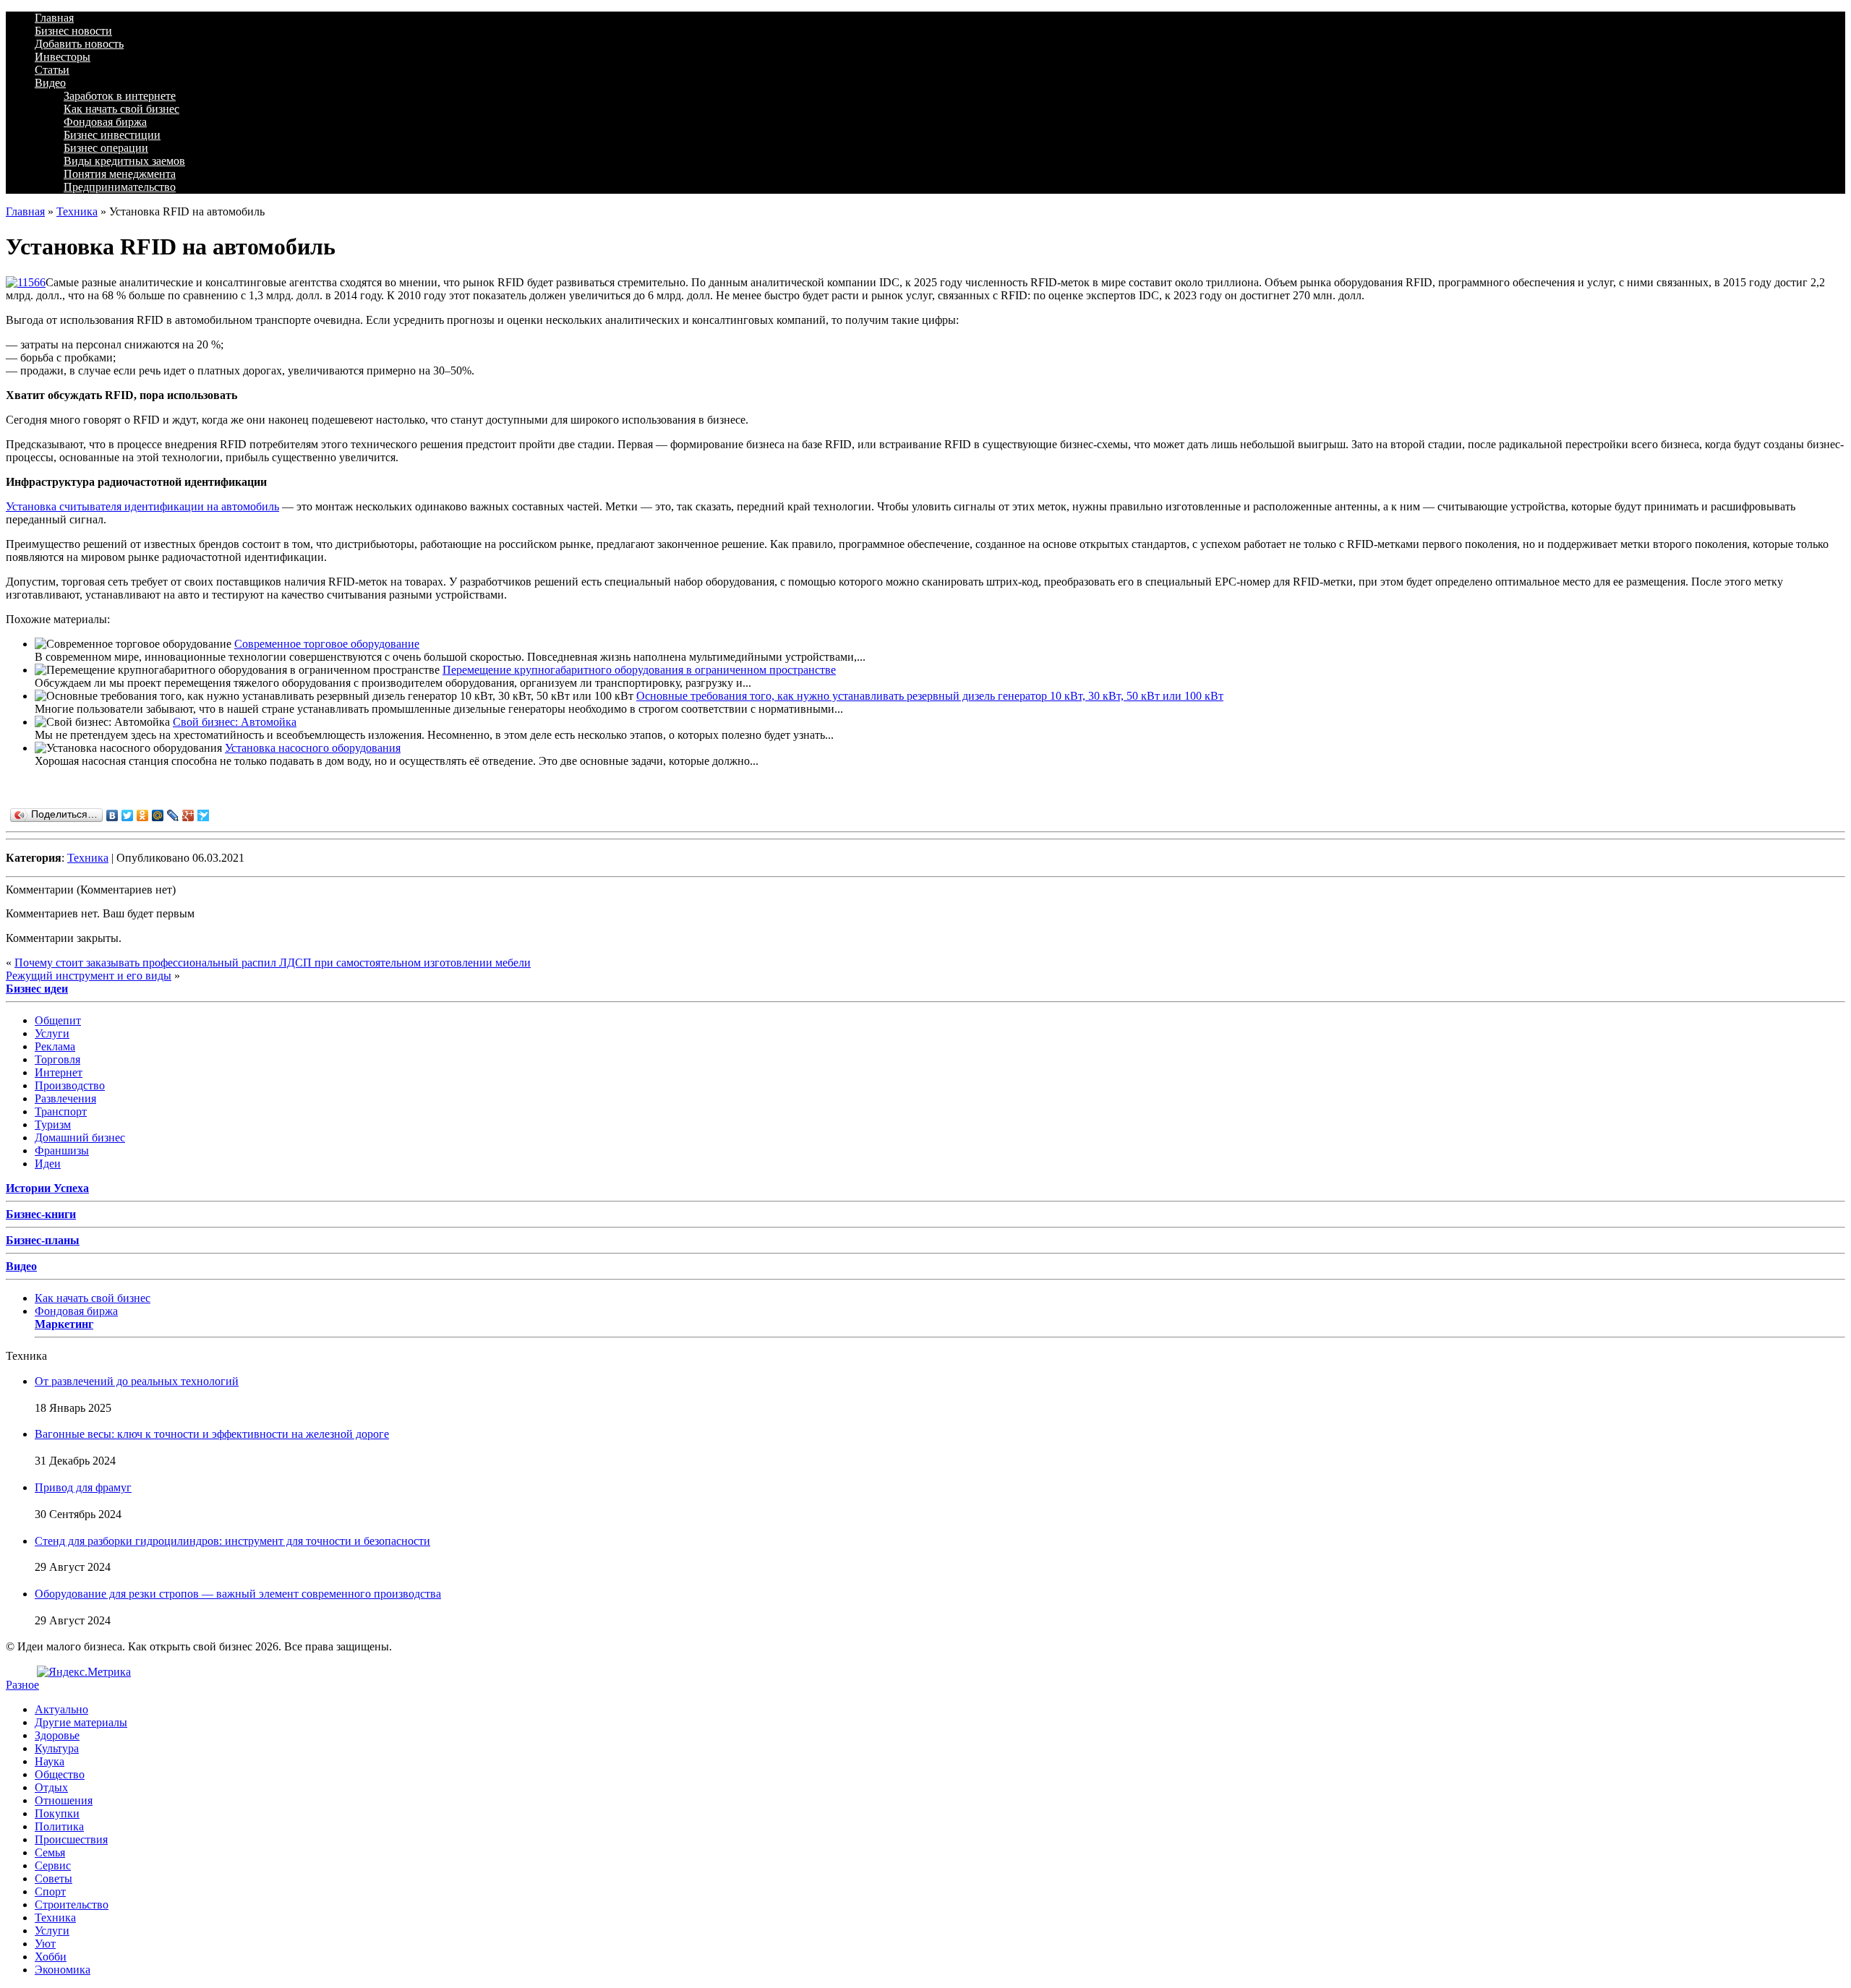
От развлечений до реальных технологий (137, 1381)
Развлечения (65, 1098)
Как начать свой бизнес (121, 109)
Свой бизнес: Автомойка (235, 722)
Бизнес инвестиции (112, 135)
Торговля (57, 1059)
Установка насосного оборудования (313, 748)
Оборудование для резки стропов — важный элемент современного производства (238, 1594)
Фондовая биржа (105, 122)
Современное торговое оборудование (327, 644)
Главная (54, 18)
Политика (59, 1826)
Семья (50, 1852)
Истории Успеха (47, 1188)
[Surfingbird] (204, 815)
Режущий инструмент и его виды (89, 976)
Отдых (51, 1787)
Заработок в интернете (120, 96)
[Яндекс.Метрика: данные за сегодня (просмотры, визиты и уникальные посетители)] (84, 1672)
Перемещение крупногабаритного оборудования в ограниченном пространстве (639, 670)
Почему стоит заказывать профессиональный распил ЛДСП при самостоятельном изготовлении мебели (273, 963)
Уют (45, 1944)
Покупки (57, 1813)
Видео (50, 83)
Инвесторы (63, 57)
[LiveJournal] (173, 815)
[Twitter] (128, 815)
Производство (70, 1085)
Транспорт (61, 1111)
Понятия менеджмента (120, 174)
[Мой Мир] (158, 815)
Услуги (52, 1033)
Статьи (52, 70)
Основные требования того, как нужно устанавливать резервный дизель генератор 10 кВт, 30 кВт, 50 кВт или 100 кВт (930, 696)
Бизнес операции (106, 148)
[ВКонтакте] (112, 815)
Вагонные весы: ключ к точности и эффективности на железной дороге (212, 1434)
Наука (50, 1761)
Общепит (58, 1020)
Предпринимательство (120, 187)
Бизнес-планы (43, 1240)
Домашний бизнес (80, 1137)
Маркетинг (64, 1324)
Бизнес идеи (37, 989)
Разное (22, 1685)
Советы (54, 1878)
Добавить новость (79, 44)
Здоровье (57, 1735)
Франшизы (62, 1151)
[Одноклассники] (143, 815)
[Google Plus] (188, 815)
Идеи (48, 1164)
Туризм (53, 1124)
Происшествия (71, 1839)
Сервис (53, 1865)
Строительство (72, 1905)
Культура (57, 1748)
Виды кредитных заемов (124, 161)
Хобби (51, 1957)
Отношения (64, 1800)
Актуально (61, 1709)
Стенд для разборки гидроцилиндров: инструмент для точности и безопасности (232, 1541)
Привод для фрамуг (83, 1487)
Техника (77, 211)
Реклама (55, 1046)
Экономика (63, 1970)
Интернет (59, 1072)
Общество (60, 1774)
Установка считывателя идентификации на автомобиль (142, 506)
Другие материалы (81, 1722)
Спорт (50, 1891)
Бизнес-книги (41, 1214)
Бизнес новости (73, 31)
